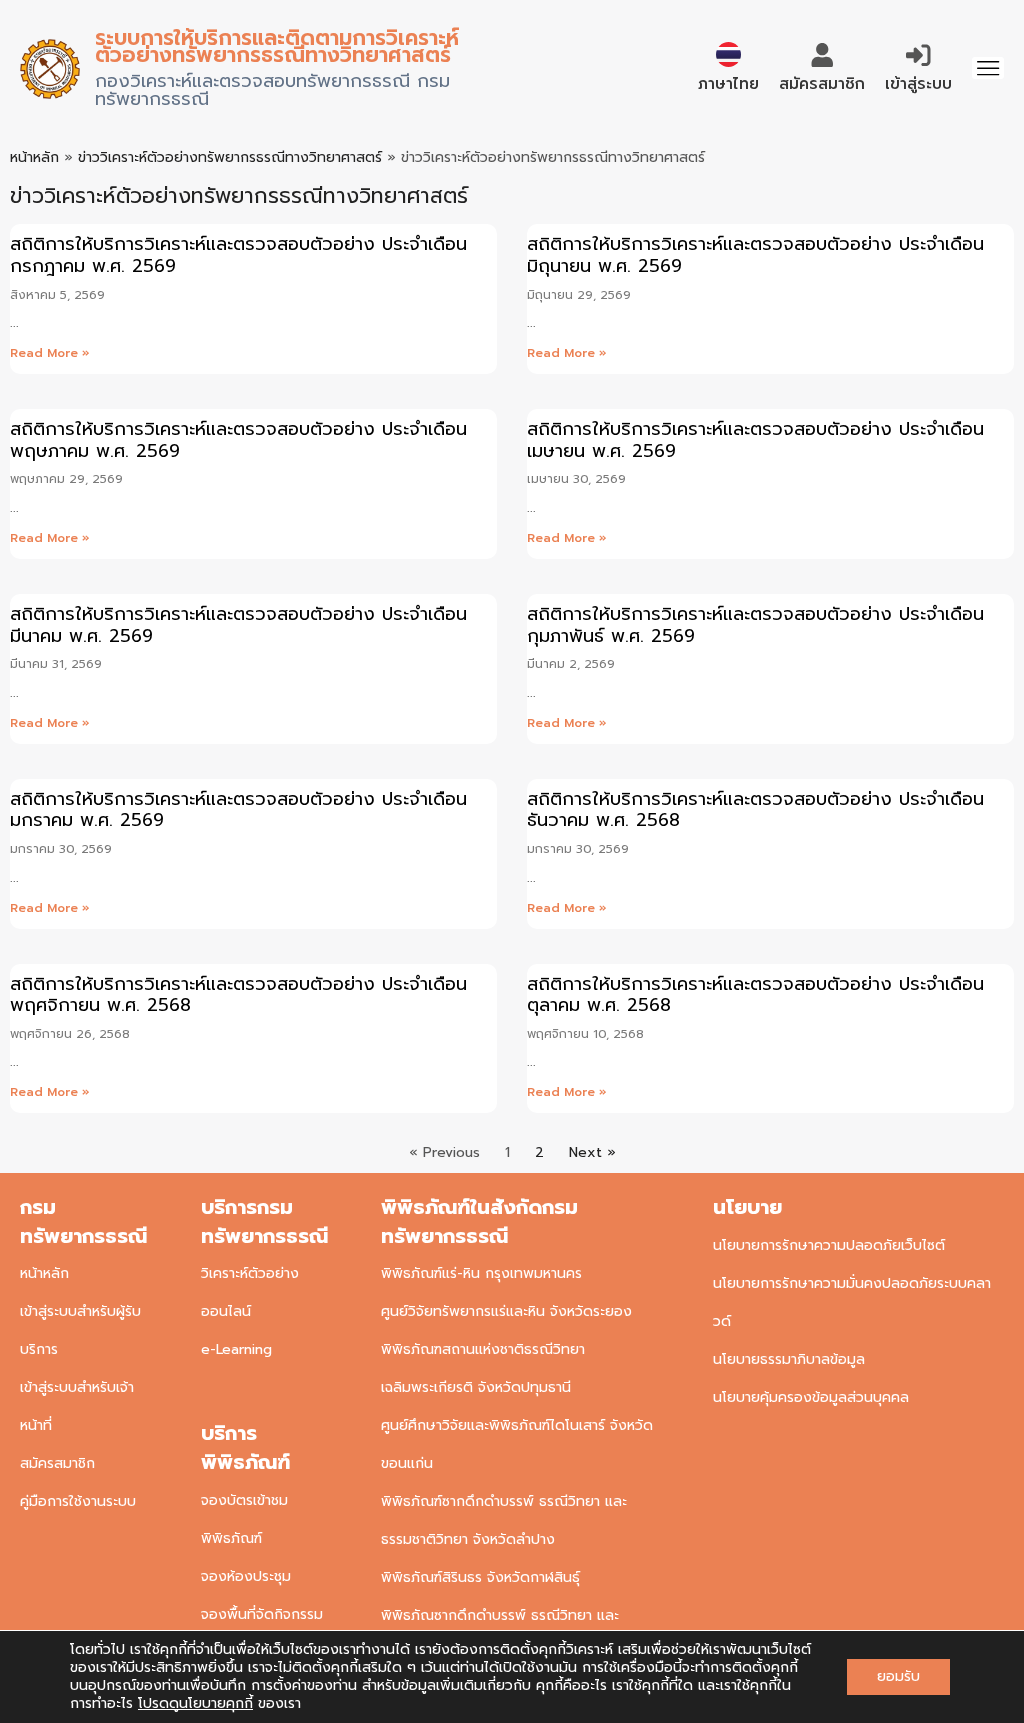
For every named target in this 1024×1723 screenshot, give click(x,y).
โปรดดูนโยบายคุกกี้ (195, 1703)
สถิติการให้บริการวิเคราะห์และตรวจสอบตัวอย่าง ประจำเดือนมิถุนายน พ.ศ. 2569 (755, 255)
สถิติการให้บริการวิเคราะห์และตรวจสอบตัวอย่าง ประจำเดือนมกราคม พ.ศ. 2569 (238, 810)
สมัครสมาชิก (822, 83)
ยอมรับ (898, 1676)
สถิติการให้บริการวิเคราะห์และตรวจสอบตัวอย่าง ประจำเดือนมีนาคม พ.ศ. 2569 (238, 625)
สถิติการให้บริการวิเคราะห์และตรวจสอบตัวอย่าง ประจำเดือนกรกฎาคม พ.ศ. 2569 (238, 255)
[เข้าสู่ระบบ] (918, 55)
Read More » (50, 353)
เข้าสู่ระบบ (918, 83)
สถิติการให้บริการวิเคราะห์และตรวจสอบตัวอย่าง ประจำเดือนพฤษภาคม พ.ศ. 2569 (238, 440)
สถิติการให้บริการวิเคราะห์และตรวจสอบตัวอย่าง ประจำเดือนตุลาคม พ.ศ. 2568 (755, 995)
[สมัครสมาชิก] (822, 55)
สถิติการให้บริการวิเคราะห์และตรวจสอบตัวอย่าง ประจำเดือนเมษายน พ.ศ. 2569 (755, 440)
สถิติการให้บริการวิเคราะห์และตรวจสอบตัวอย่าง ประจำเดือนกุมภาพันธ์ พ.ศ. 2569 (755, 625)
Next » (592, 1152)
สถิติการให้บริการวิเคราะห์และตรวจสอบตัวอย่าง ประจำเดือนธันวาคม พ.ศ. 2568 (755, 810)
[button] (988, 68)
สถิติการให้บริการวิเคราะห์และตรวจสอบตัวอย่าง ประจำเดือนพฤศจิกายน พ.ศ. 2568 (238, 995)
